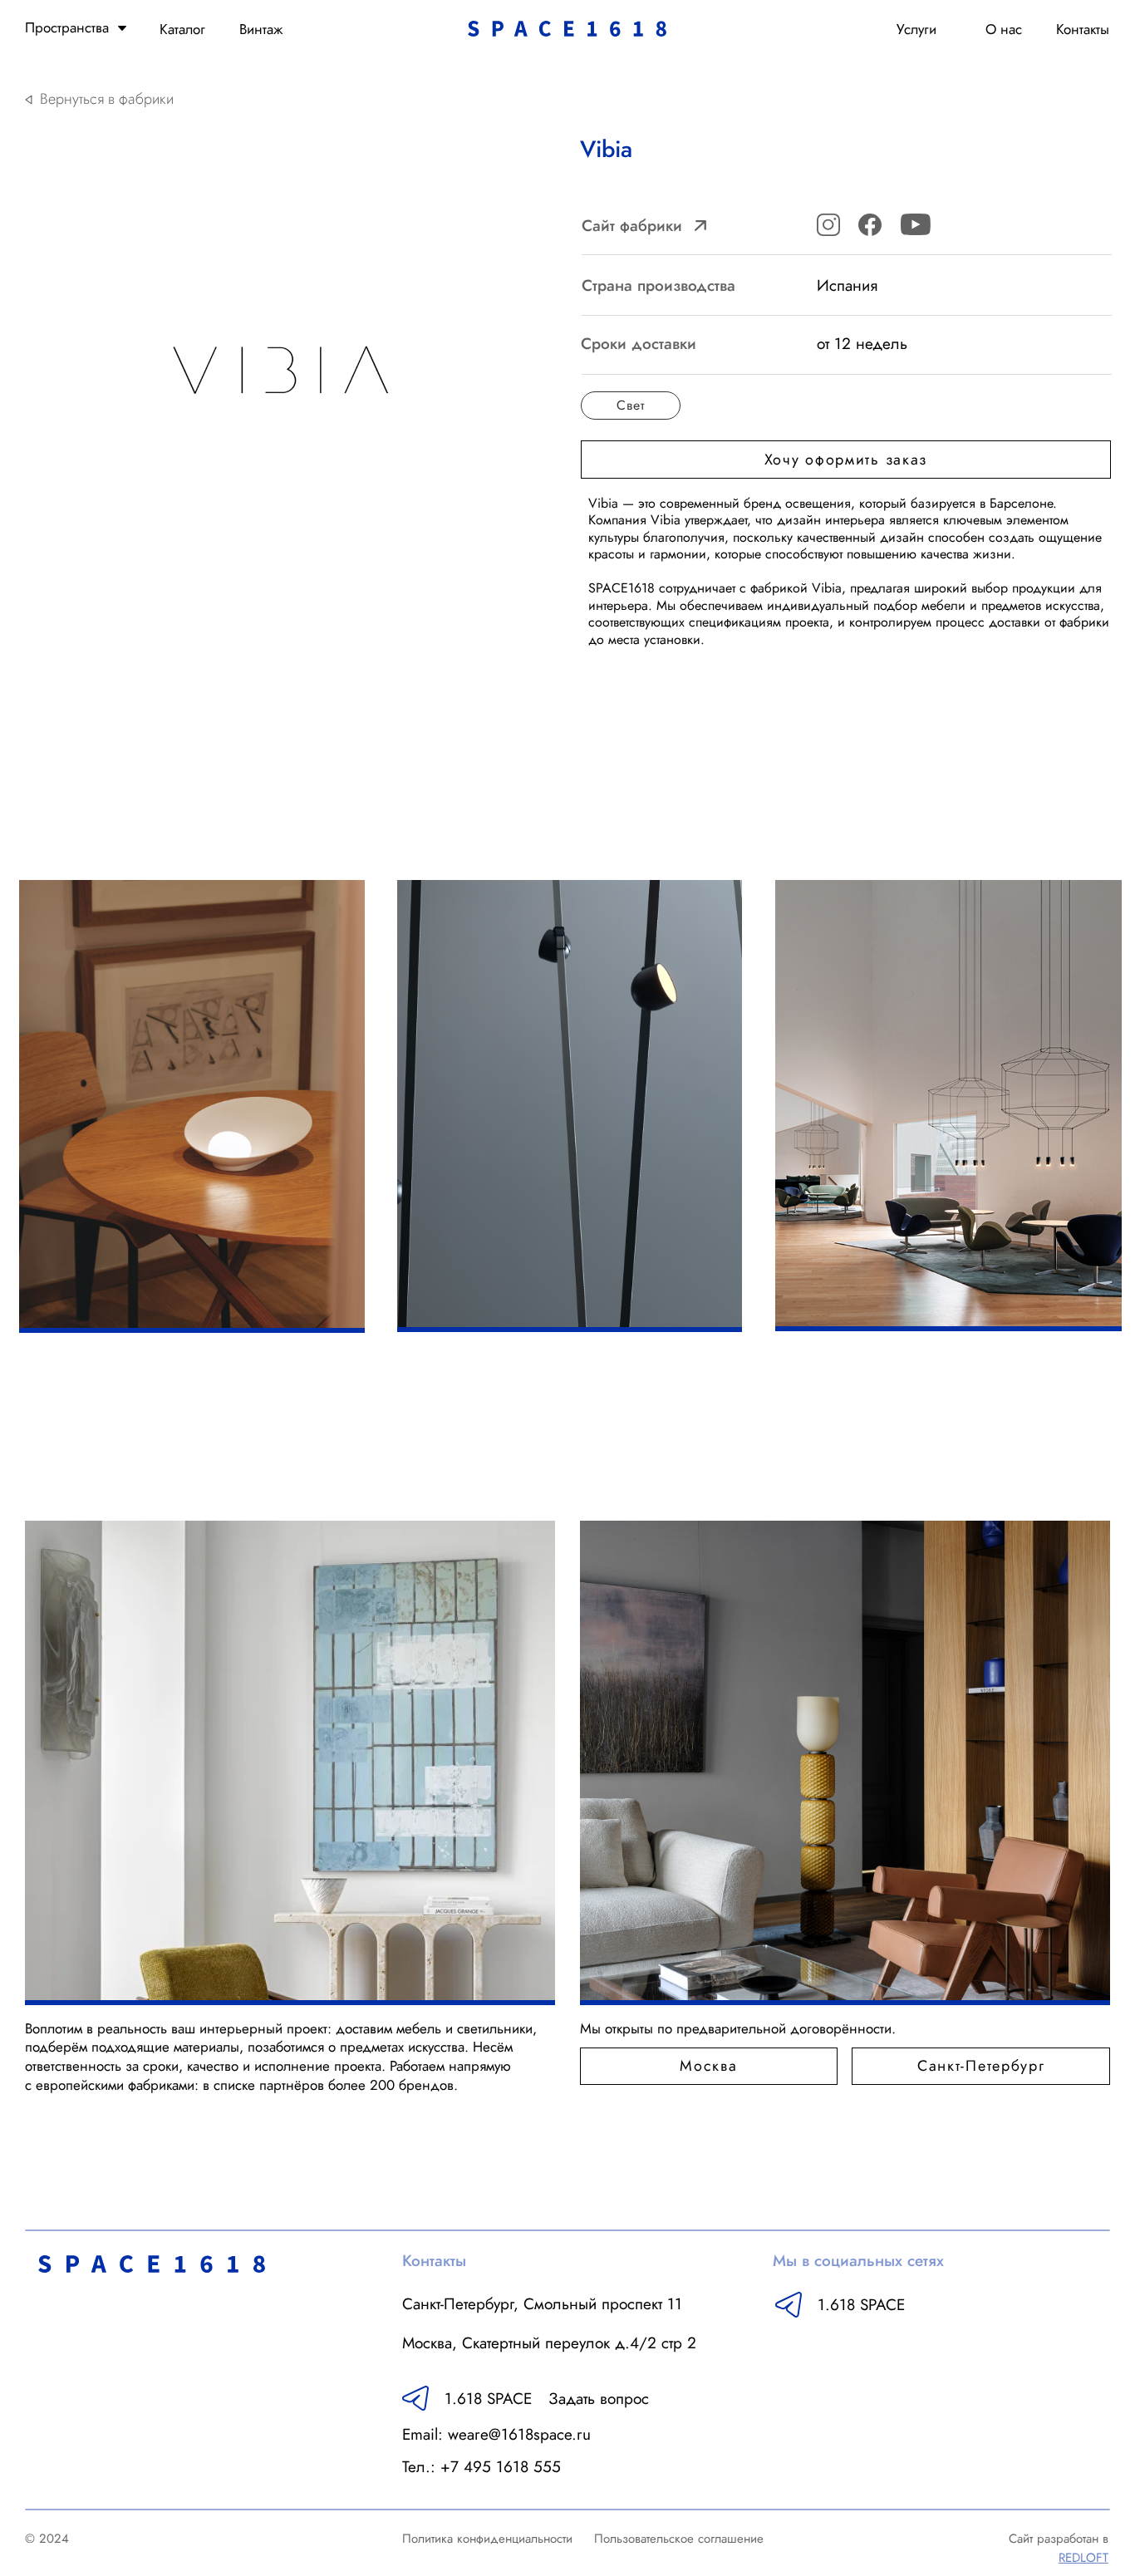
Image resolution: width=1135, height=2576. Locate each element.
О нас (1004, 29)
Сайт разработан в (1059, 2548)
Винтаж (261, 29)
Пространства (67, 27)
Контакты (1083, 29)
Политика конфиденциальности (487, 2539)
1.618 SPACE (861, 2304)
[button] (846, 460)
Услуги (916, 29)
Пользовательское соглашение (679, 2539)
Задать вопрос (599, 2398)
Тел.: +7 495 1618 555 (482, 2466)
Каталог (182, 29)
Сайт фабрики (632, 225)
